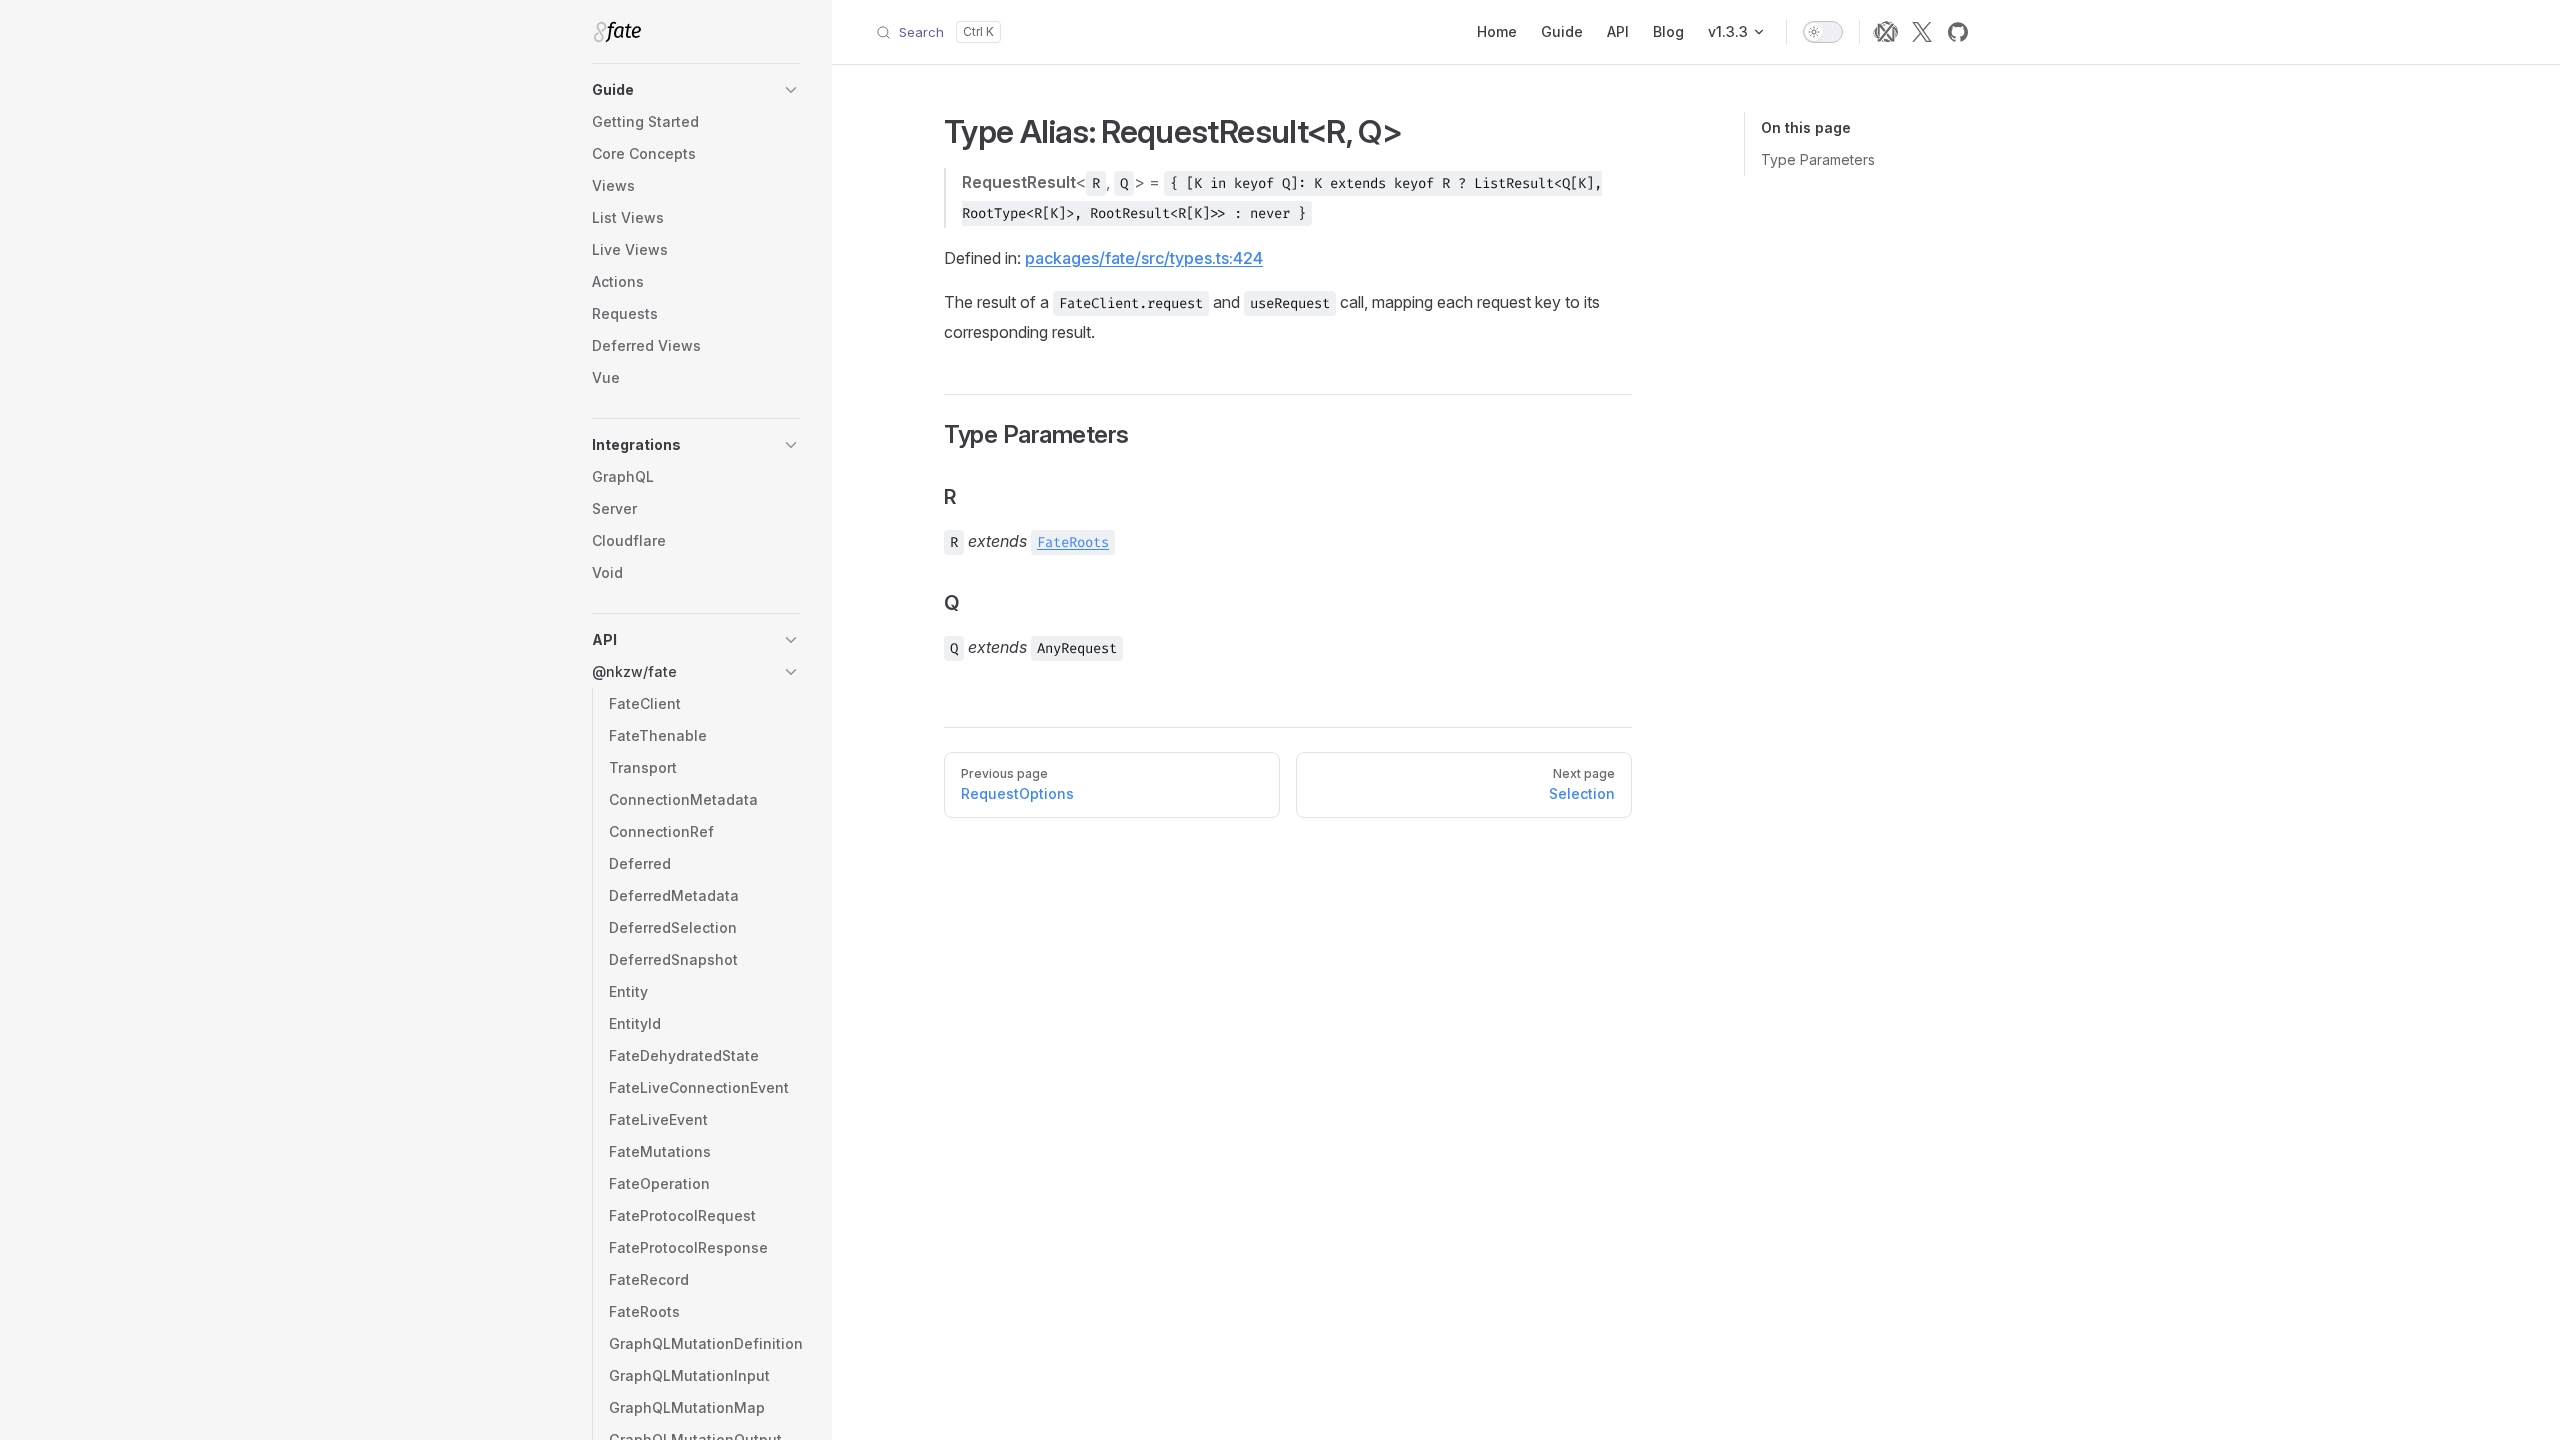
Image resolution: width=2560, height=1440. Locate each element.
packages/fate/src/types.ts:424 (1144, 258)
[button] (696, 90)
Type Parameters (1818, 159)
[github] (1958, 32)
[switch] (1823, 32)
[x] (1922, 32)
